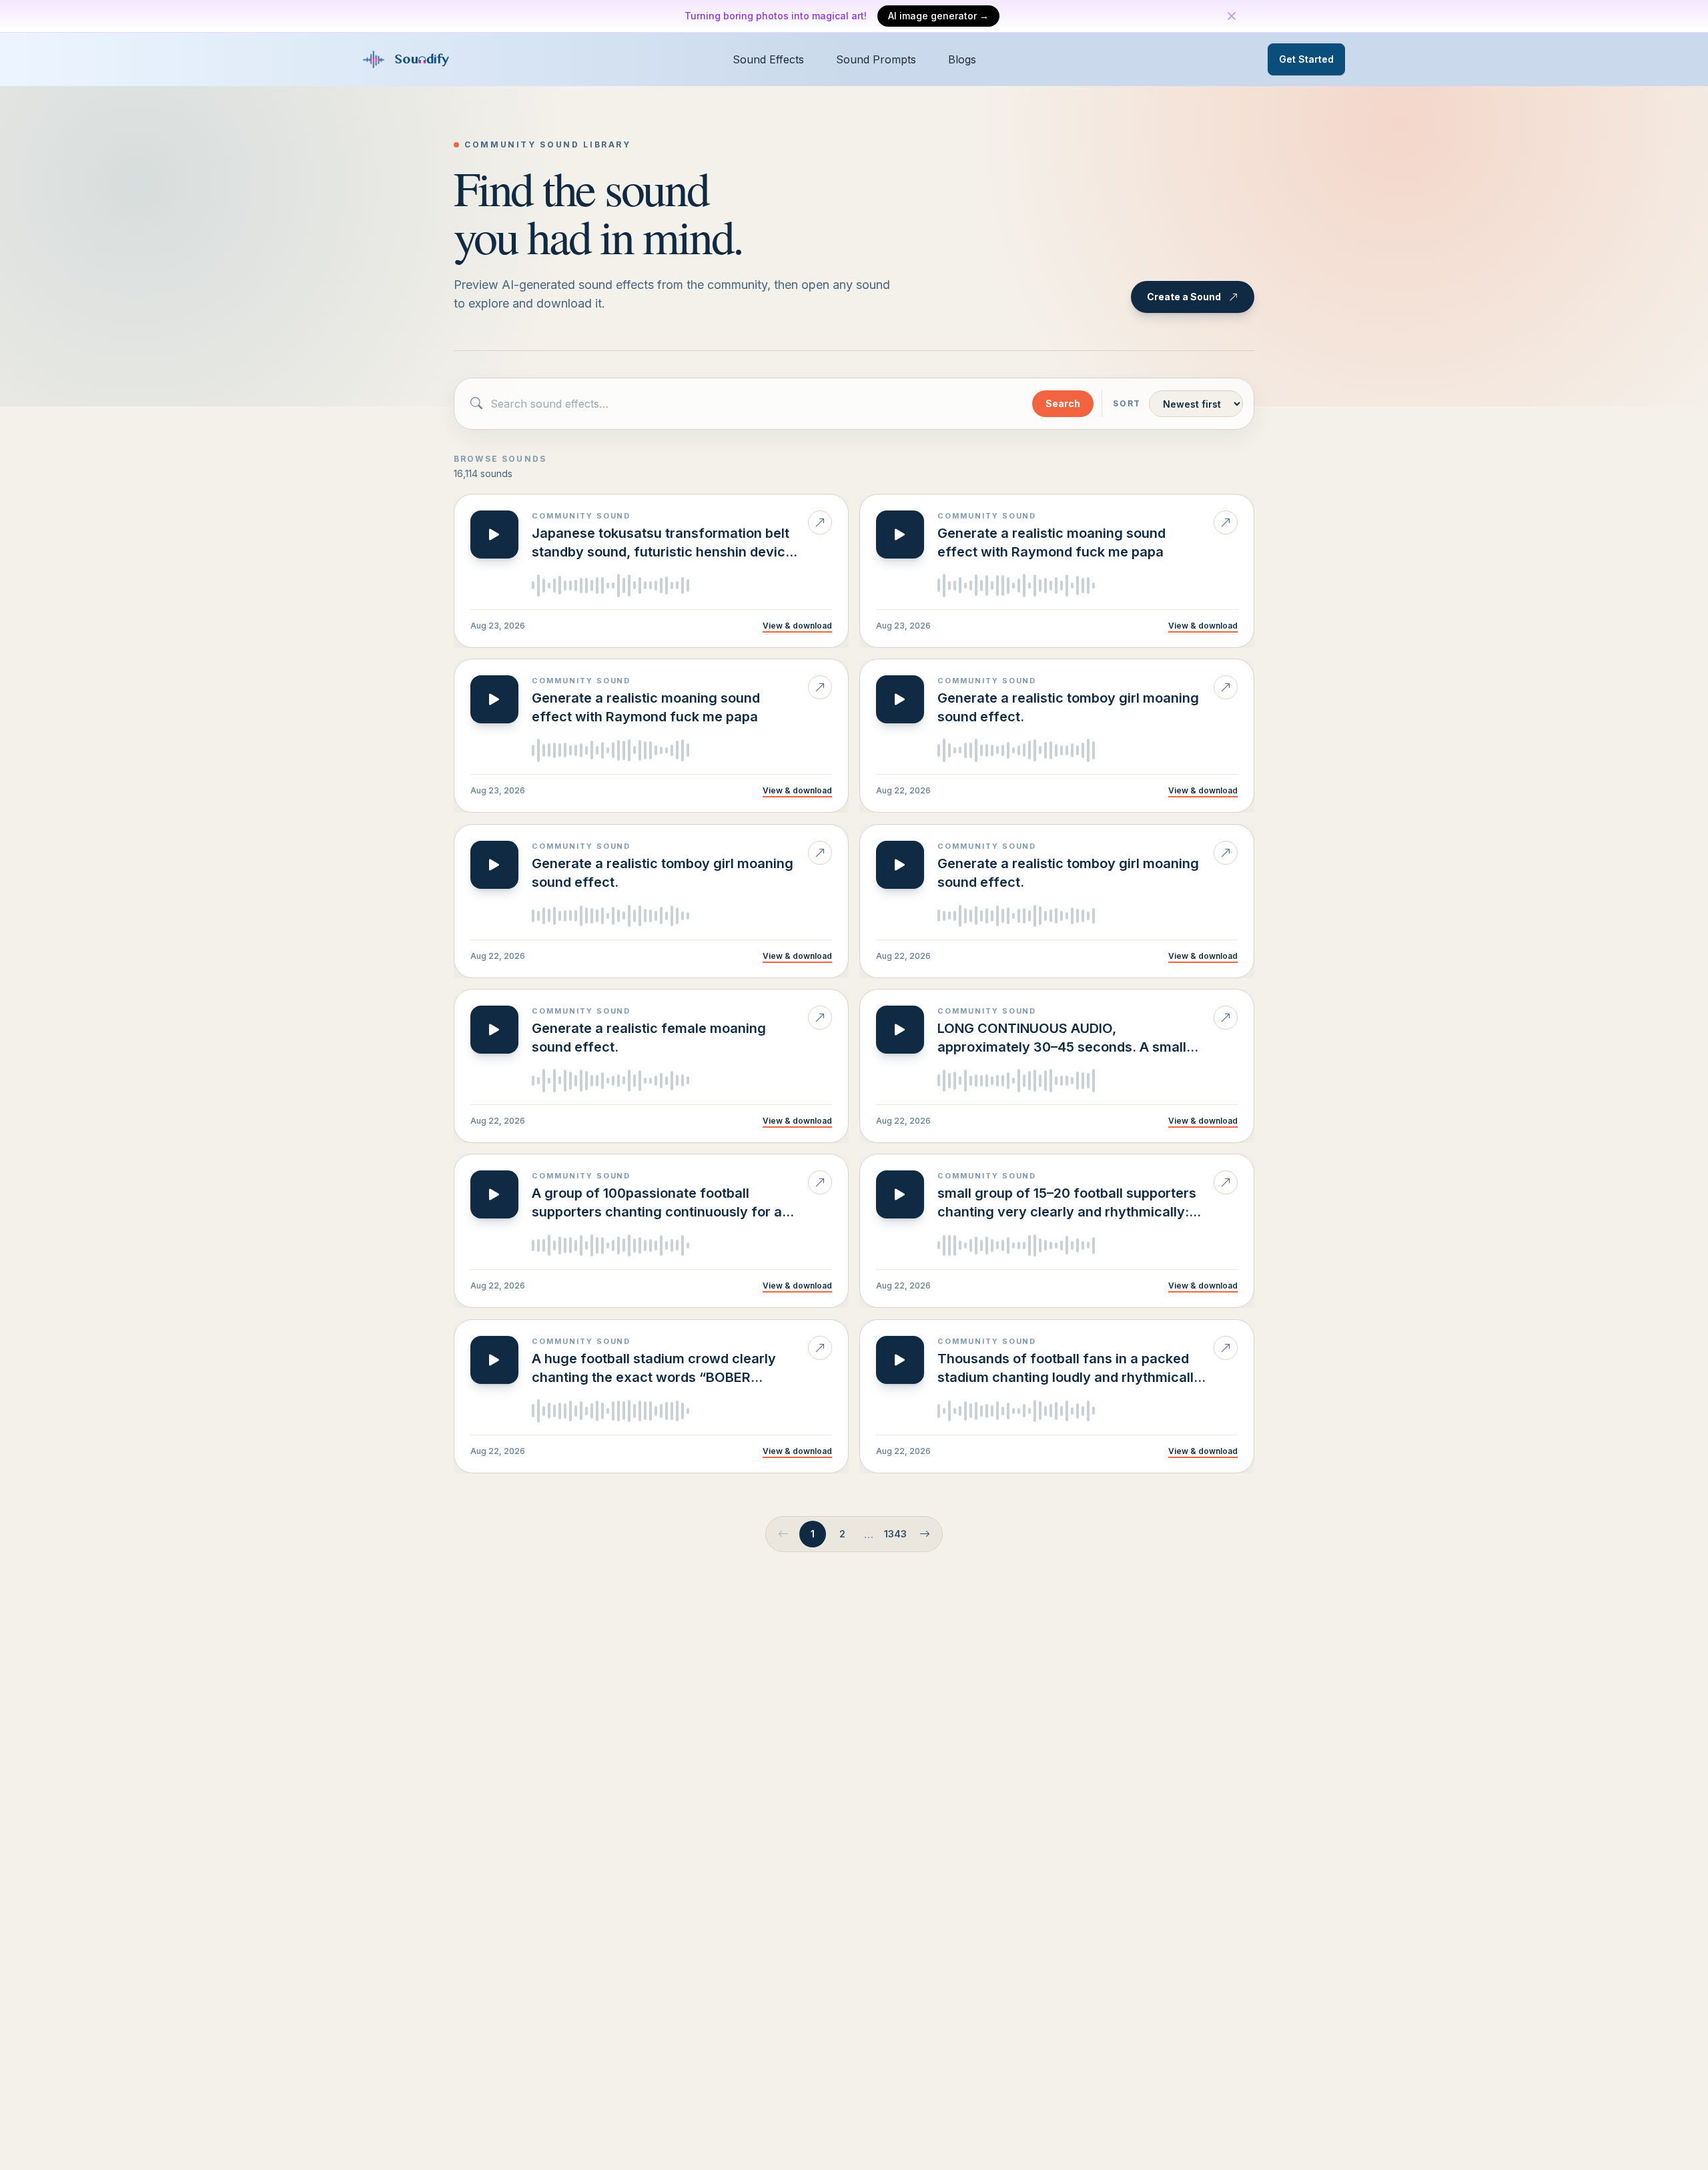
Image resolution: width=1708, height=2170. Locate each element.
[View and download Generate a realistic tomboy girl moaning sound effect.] (1226, 687)
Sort (1127, 403)
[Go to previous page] (783, 1534)
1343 (895, 1534)
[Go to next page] (925, 1534)
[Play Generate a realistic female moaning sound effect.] (494, 1030)
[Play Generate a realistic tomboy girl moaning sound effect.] (900, 699)
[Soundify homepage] (408, 59)
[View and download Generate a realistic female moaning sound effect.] (820, 1018)
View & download (797, 626)
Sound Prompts (876, 59)
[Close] (1232, 16)
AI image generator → (938, 16)
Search (1063, 403)
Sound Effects (768, 59)
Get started (1306, 59)
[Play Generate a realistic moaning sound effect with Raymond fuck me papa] (900, 534)
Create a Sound (1184, 297)
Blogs (962, 59)
